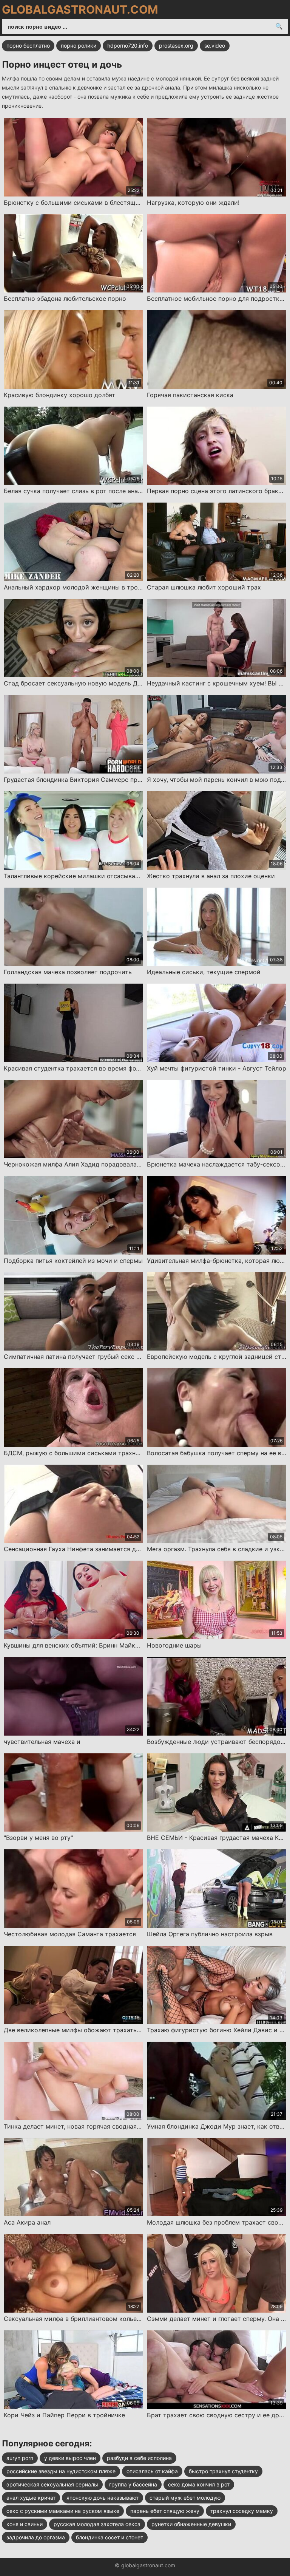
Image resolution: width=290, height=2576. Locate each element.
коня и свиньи (25, 2524)
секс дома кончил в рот (199, 2484)
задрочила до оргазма (36, 2537)
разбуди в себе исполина (139, 2458)
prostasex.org (176, 46)
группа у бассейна (133, 2484)
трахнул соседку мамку (242, 2511)
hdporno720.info (128, 46)
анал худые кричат (31, 2498)
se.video (215, 46)
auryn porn (20, 2458)
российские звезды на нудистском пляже (61, 2471)
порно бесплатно (28, 46)
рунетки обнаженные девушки (191, 2524)
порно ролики (79, 46)
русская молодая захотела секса (97, 2524)
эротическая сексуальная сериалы (52, 2484)
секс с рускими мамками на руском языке (63, 2511)
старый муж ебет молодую (185, 2498)
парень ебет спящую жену (165, 2511)
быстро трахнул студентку (223, 2471)
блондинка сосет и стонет (110, 2537)
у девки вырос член (70, 2458)
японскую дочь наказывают (103, 2498)
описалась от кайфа (152, 2471)
